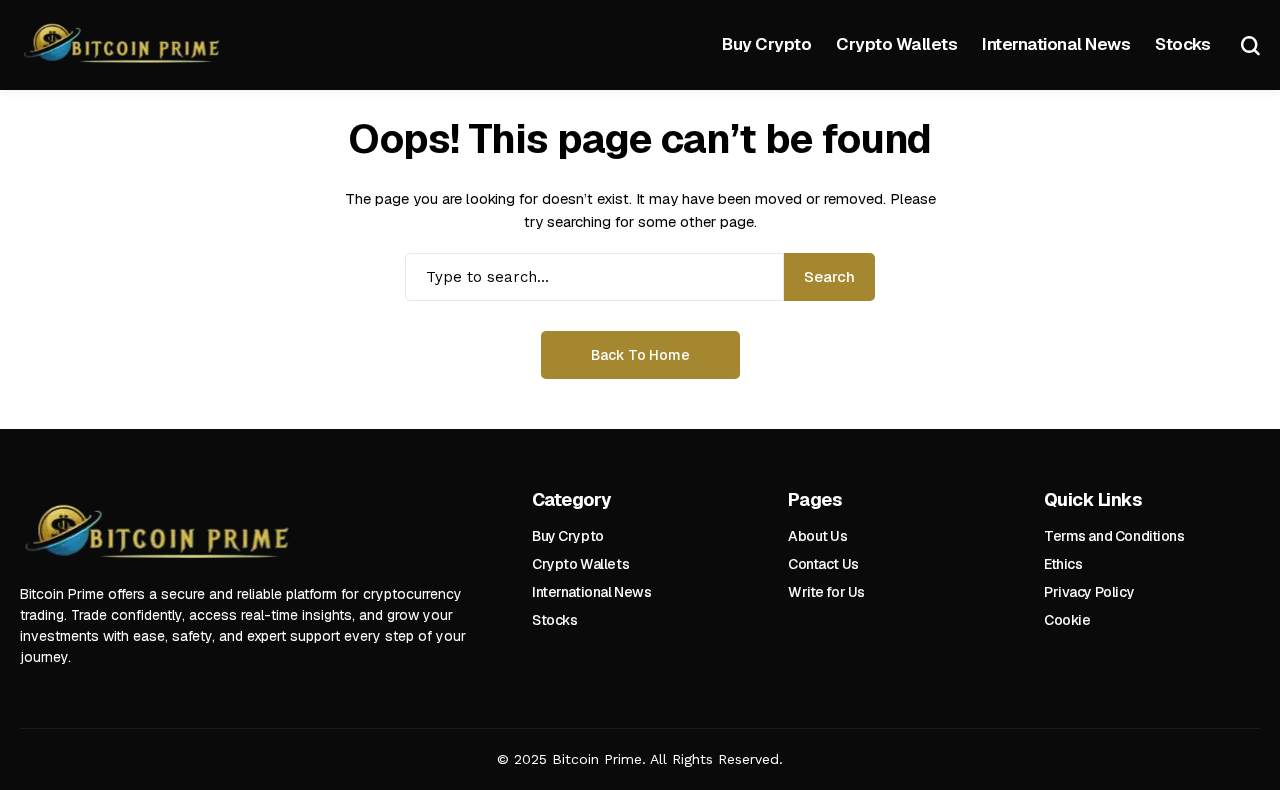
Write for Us (826, 592)
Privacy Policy (1089, 592)
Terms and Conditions (1114, 536)
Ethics (1063, 564)
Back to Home (640, 355)
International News (591, 592)
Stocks (554, 620)
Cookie (1067, 620)
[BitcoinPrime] (125, 45)
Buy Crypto (568, 536)
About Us (818, 536)
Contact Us (823, 564)
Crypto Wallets (580, 564)
